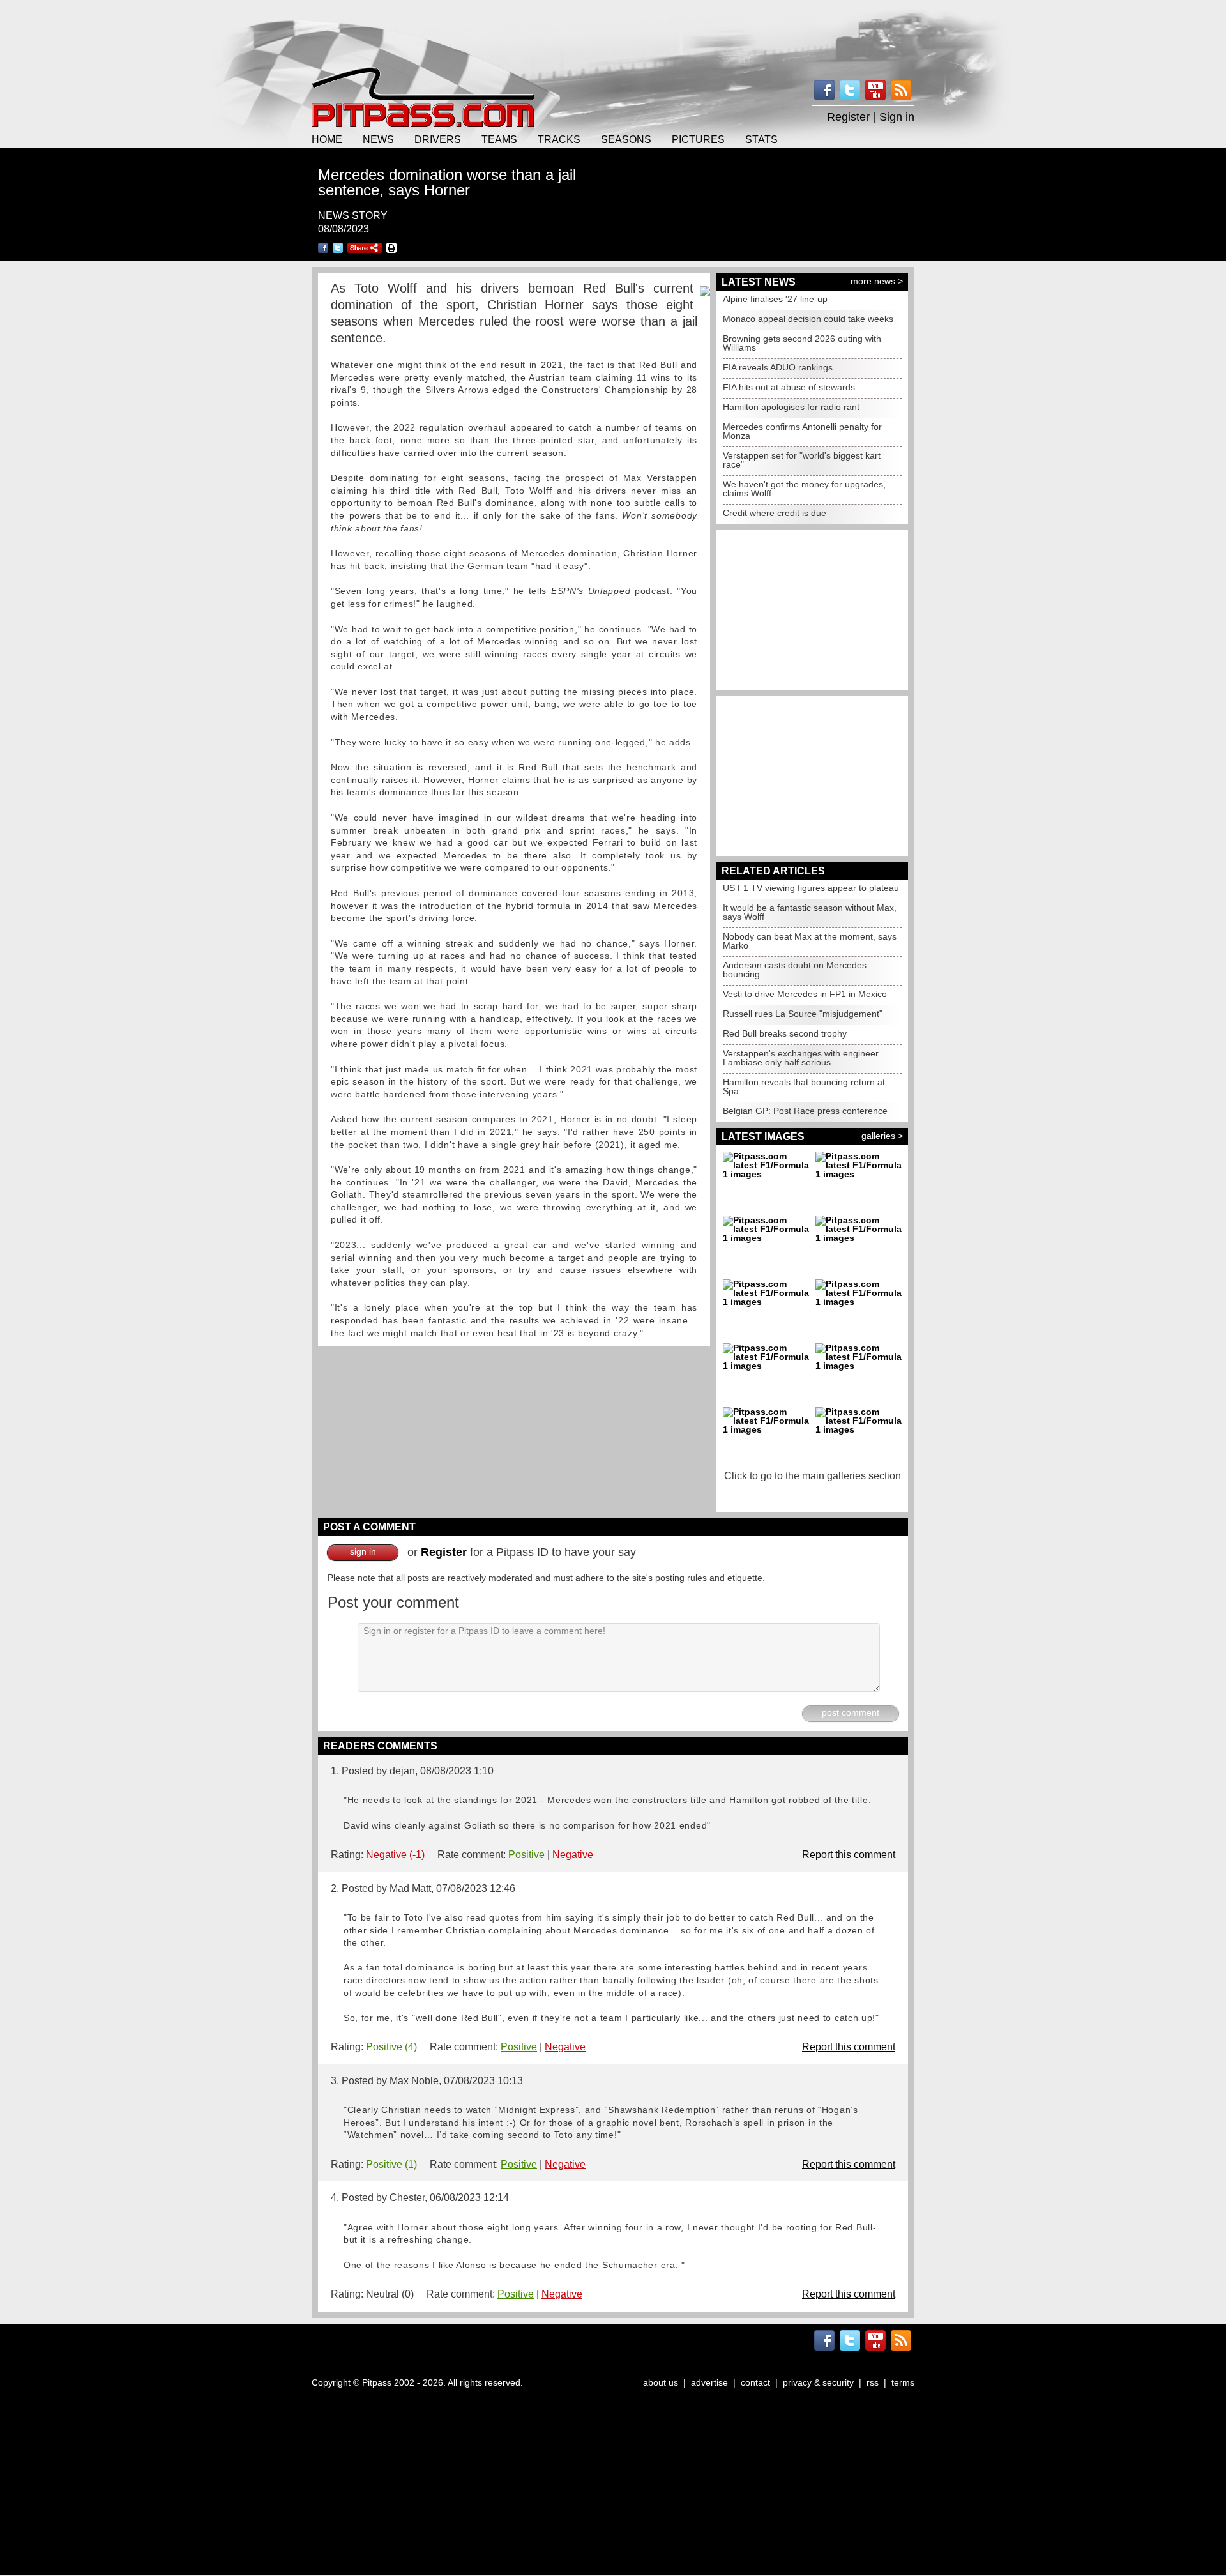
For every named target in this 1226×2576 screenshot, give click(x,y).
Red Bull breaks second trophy (785, 1033)
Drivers (438, 139)
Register (848, 117)
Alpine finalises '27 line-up (775, 299)
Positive (526, 1855)
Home (327, 139)
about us (661, 2382)
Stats (761, 139)
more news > (877, 281)
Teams (499, 139)
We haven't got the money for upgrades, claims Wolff (804, 489)
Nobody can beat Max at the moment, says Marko (810, 941)
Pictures (698, 139)
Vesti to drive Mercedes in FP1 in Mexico (805, 994)
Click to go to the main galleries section (813, 1476)
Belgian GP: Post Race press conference (805, 1111)
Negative (573, 1855)
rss (873, 2382)
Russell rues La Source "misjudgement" (803, 1014)
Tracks (559, 139)
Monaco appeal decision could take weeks (808, 319)
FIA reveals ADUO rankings (778, 367)
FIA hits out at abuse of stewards (789, 387)
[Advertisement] (613, 32)
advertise (709, 2382)
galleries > (882, 1136)
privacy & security (818, 2382)
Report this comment (849, 1855)
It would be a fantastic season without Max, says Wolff (810, 912)
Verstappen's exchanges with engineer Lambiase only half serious (801, 1058)
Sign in (897, 117)
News (378, 139)
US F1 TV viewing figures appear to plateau (811, 888)
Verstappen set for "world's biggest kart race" (802, 460)
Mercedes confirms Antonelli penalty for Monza (802, 431)
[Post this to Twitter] (338, 248)
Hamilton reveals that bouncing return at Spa (804, 1086)
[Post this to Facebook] (323, 248)
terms (903, 2382)
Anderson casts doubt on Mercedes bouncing (795, 970)
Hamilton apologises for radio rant (791, 407)
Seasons (626, 139)
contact (755, 2382)
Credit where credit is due (775, 513)
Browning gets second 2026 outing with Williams (802, 343)
